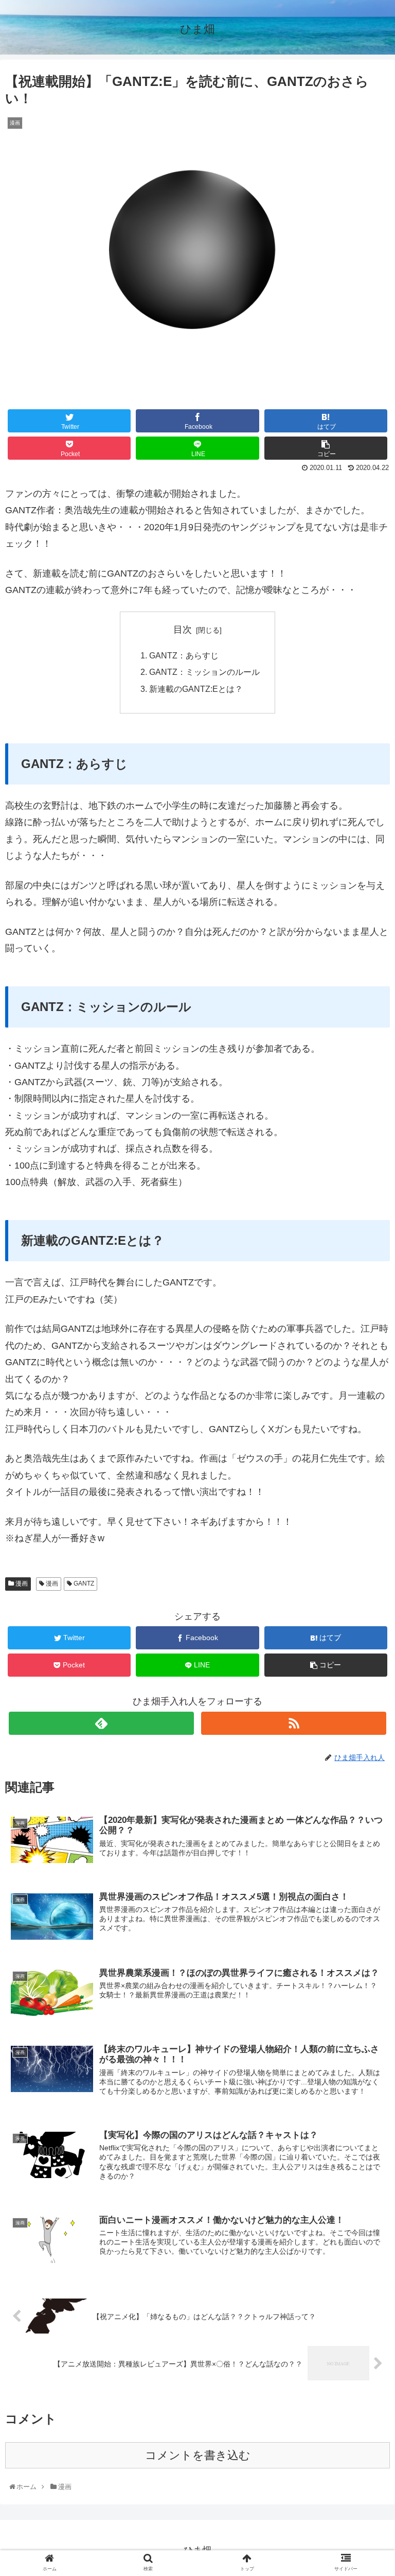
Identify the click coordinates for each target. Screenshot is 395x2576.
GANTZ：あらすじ (184, 655)
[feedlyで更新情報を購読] (101, 1723)
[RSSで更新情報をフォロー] (293, 1723)
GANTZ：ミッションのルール (204, 672)
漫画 (21, 1583)
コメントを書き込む (198, 2455)
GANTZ (83, 1583)
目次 (183, 630)
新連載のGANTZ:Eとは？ (196, 689)
